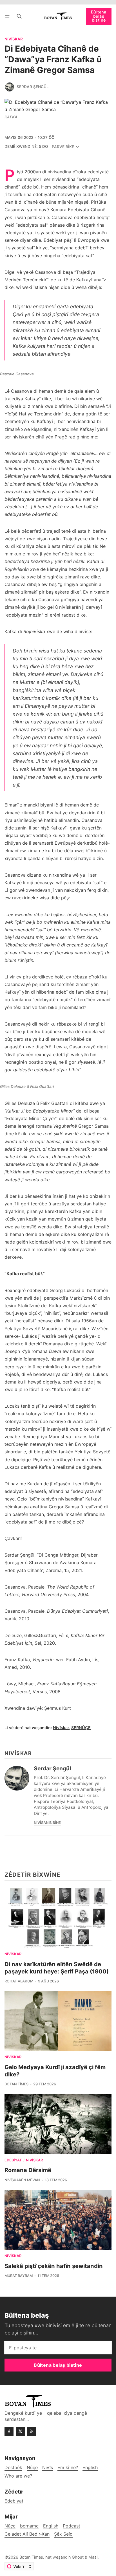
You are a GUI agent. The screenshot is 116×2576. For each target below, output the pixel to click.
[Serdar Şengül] (10, 87)
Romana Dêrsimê (28, 2170)
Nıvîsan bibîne (47, 1823)
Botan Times (16, 2084)
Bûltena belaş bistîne (99, 16)
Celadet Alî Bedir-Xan (27, 2534)
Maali (93, 2557)
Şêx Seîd (63, 2534)
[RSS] (32, 2431)
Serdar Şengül (33, 87)
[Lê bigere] (19, 16)
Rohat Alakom (19, 1981)
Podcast (72, 2526)
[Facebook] (9, 2431)
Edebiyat (13, 2160)
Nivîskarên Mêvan (22, 2180)
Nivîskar (14, 39)
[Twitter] (20, 2431)
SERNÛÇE (81, 1728)
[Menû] (8, 16)
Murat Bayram (19, 2276)
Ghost (78, 2557)
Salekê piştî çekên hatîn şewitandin (54, 2266)
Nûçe (10, 2526)
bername (29, 2526)
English (51, 2526)
